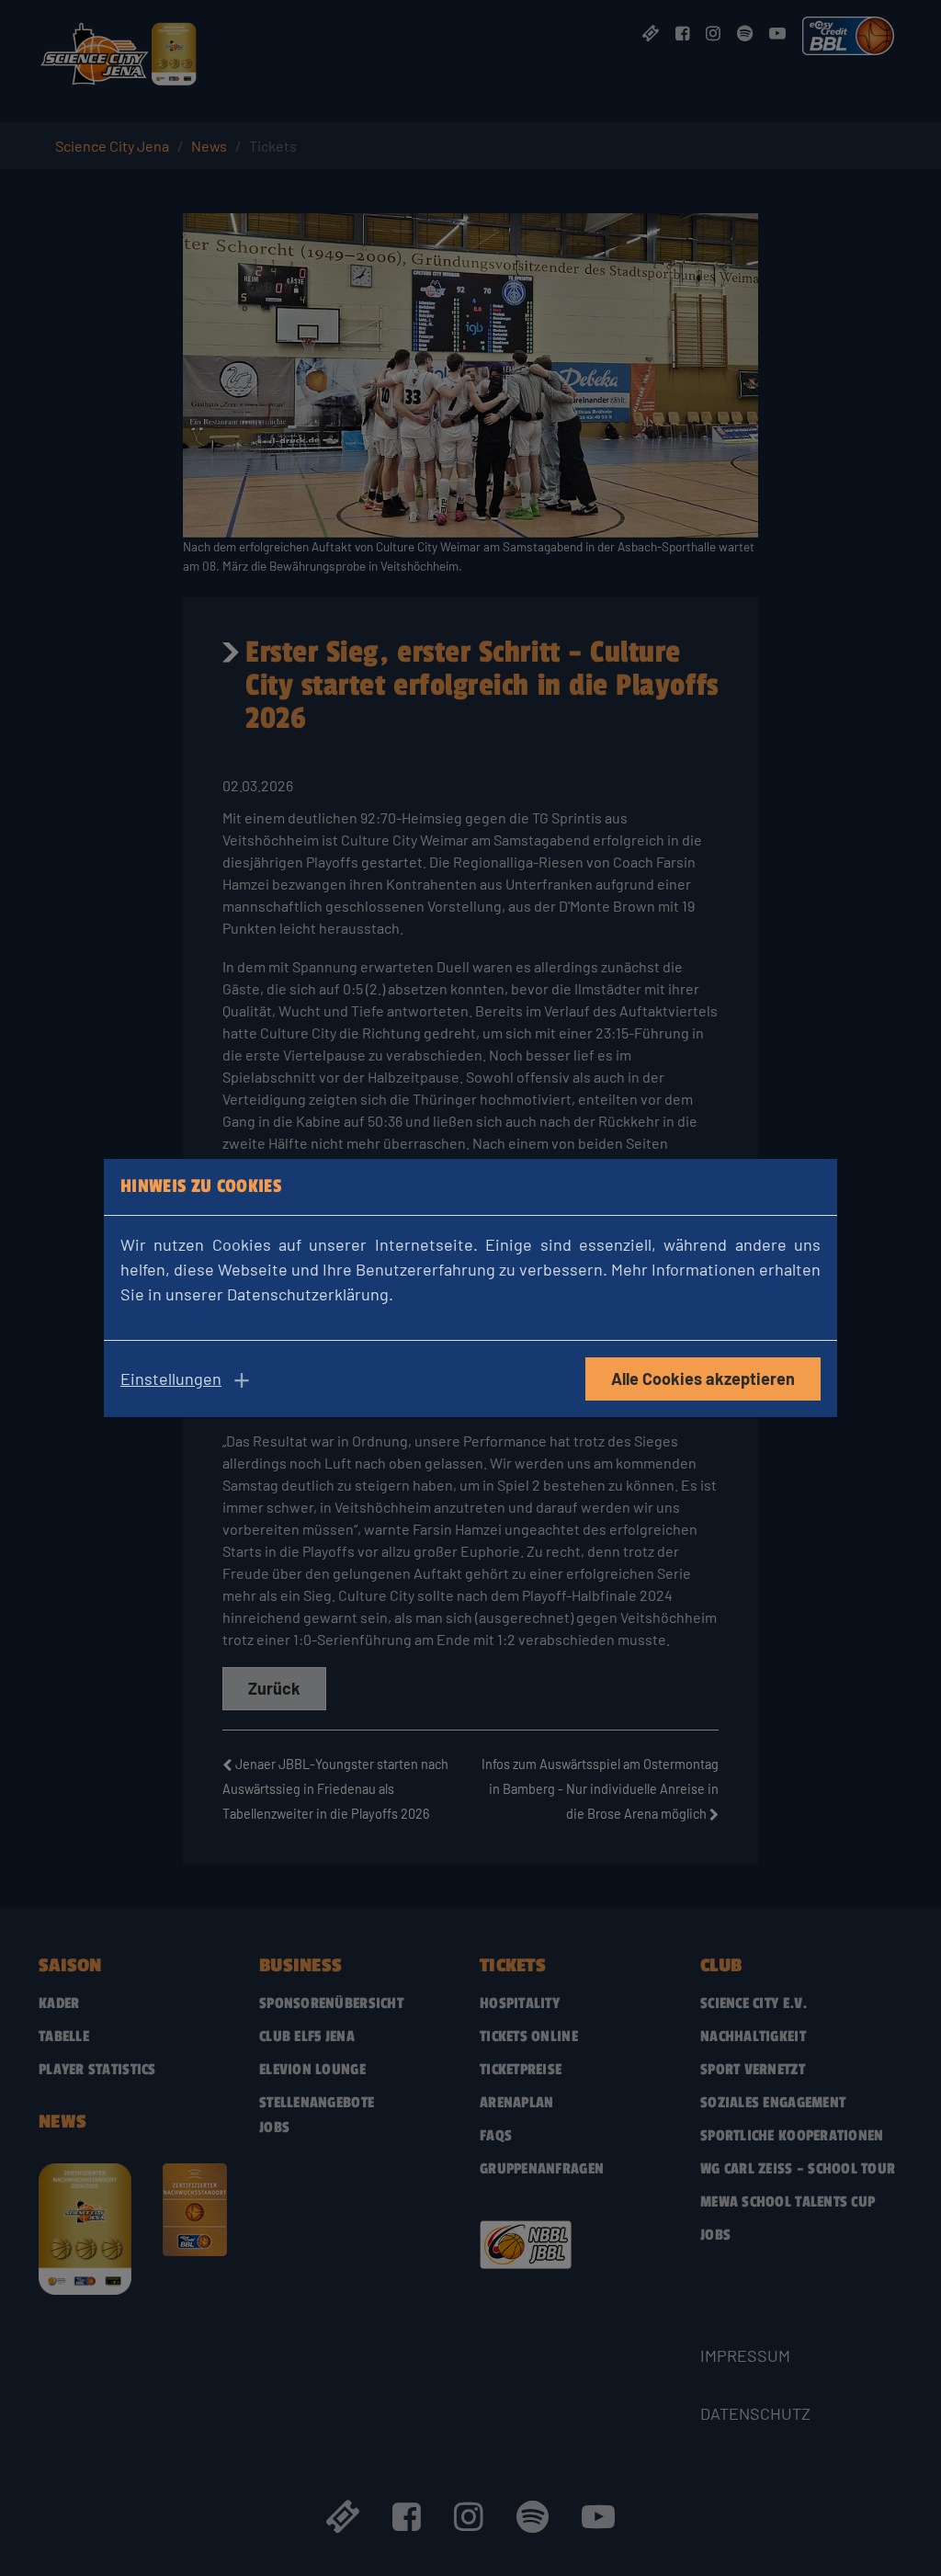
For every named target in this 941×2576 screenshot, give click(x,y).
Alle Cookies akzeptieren (703, 1379)
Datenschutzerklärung (308, 1294)
